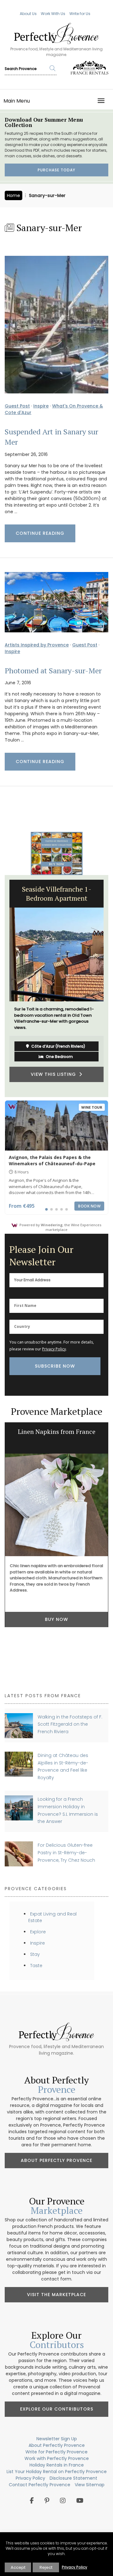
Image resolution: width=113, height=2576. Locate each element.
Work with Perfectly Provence (57, 2458)
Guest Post (17, 406)
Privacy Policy (54, 1349)
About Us (28, 14)
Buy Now (56, 1619)
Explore (38, 1932)
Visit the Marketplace (56, 2295)
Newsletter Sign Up (57, 2439)
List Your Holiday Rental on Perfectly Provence (57, 2472)
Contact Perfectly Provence (40, 2485)
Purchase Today (56, 170)
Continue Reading (40, 533)
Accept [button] (18, 2567)
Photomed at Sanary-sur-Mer (53, 671)
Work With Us (53, 14)
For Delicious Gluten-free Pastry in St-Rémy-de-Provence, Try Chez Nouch (66, 1852)
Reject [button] (46, 2567)
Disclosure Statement (73, 2478)
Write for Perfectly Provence (56, 2452)
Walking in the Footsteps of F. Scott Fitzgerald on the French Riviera (70, 1724)
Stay (35, 1954)
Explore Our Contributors (57, 2409)
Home (13, 195)
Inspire (41, 406)
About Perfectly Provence (56, 2160)
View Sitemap (90, 2485)
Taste (36, 1966)
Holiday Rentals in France (57, 2465)
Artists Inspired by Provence (37, 645)
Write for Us (80, 14)
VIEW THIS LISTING (55, 1074)
